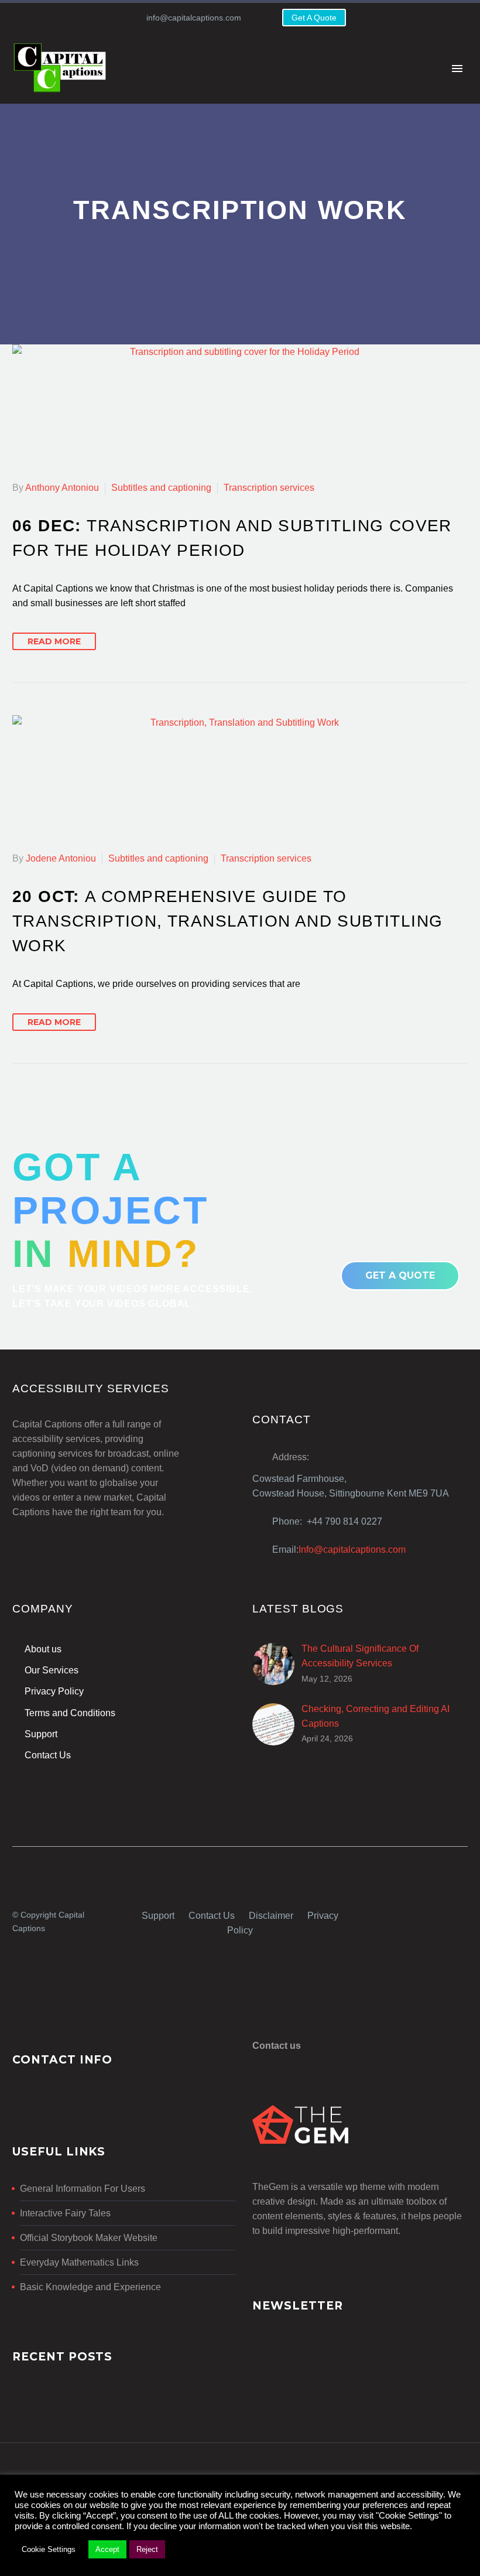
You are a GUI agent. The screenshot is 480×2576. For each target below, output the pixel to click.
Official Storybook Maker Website (89, 2238)
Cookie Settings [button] (49, 2549)
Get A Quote (314, 18)
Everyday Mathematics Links (79, 2262)
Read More (54, 641)
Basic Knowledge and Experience (90, 2287)
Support (158, 1916)
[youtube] (463, 1913)
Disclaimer (271, 1916)
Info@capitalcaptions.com (352, 1550)
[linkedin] (421, 1913)
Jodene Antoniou (61, 858)
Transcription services (269, 488)
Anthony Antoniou (62, 488)
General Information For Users (83, 2189)
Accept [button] (107, 2549)
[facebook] (400, 1913)
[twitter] (442, 1913)
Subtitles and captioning (161, 488)
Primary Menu (457, 69)
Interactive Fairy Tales (65, 2213)
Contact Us (212, 1916)
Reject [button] (147, 2549)
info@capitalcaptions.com (194, 18)
